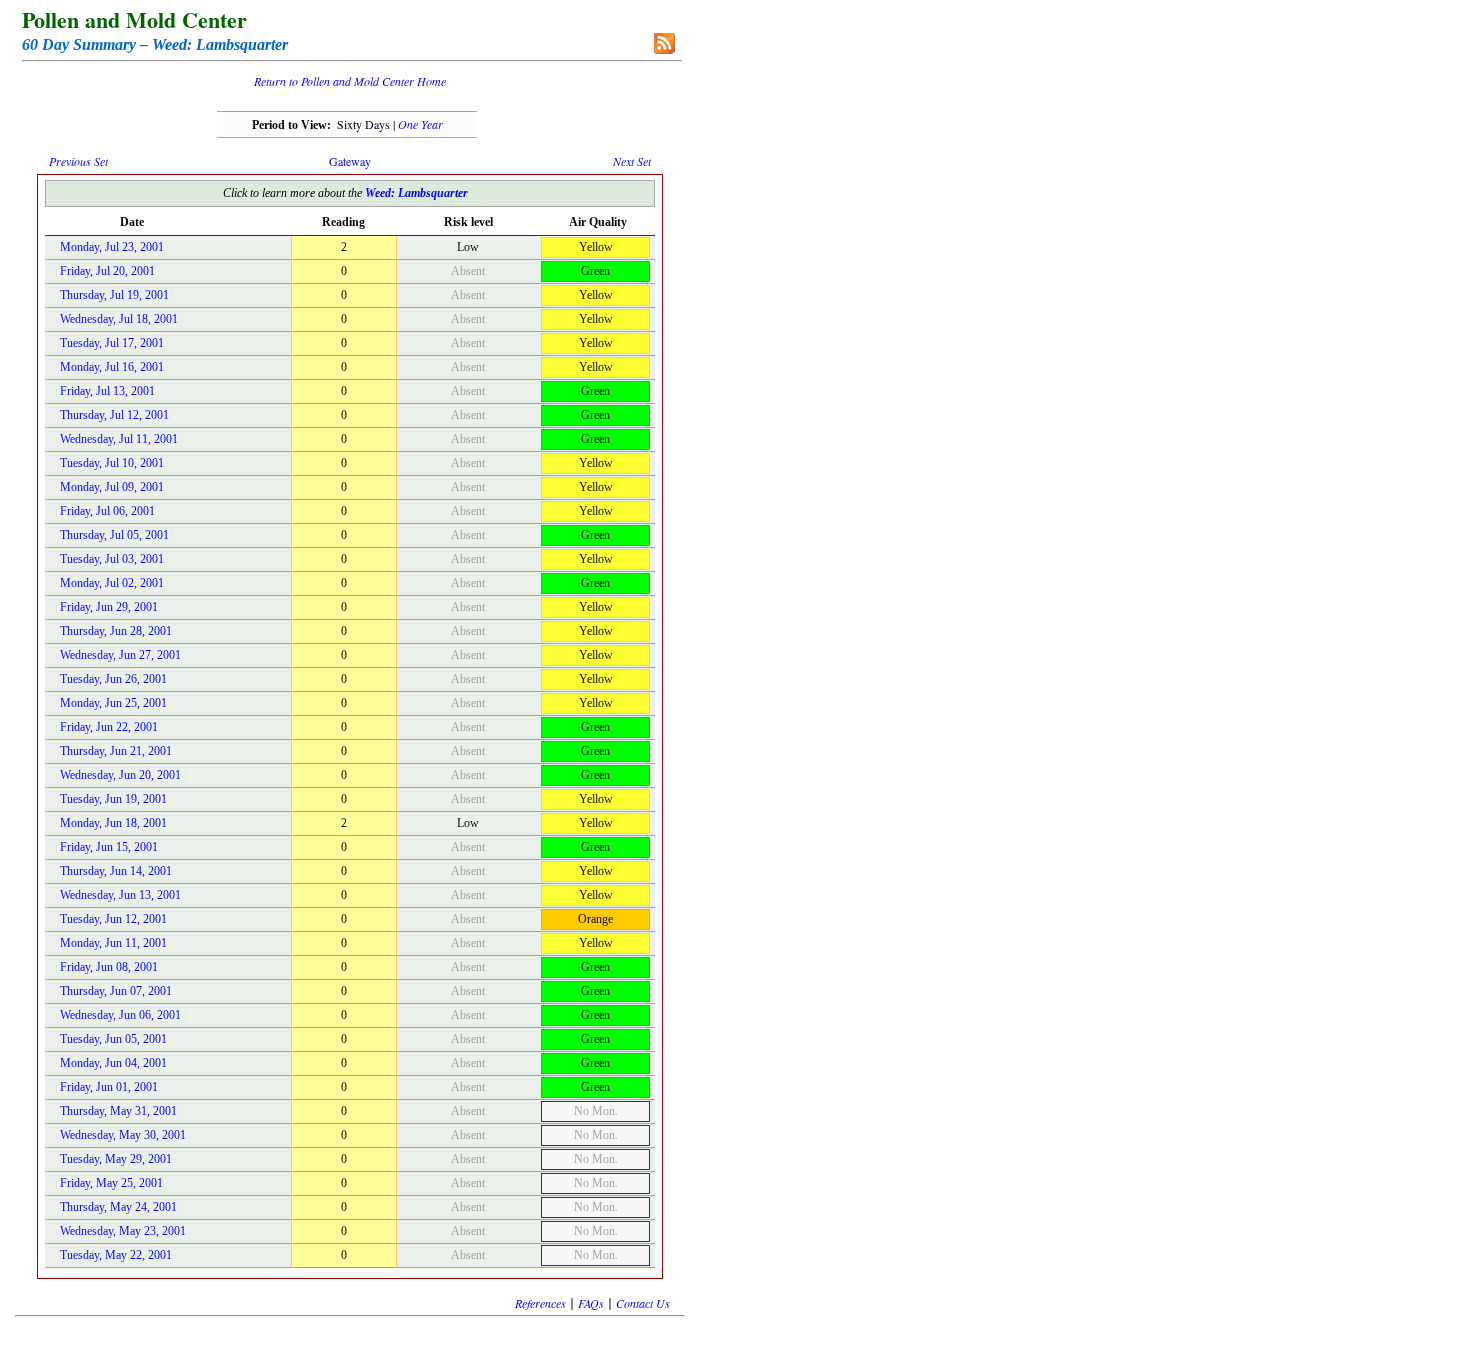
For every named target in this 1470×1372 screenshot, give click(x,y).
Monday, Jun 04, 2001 (113, 1063)
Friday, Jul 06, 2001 (107, 511)
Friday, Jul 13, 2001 (107, 391)
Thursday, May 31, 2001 (118, 1111)
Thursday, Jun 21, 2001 (116, 751)
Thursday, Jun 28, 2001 (116, 631)
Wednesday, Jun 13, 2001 (120, 895)
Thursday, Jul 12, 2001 (114, 415)
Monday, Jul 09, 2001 (112, 487)
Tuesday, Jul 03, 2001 (112, 559)
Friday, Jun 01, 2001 (109, 1087)
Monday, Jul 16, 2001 (112, 367)
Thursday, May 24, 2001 (118, 1207)
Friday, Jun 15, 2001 (109, 847)
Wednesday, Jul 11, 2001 (119, 439)
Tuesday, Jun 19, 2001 (113, 799)
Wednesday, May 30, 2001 (123, 1135)
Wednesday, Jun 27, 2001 (120, 655)
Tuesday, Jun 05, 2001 (113, 1039)
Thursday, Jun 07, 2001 (116, 991)
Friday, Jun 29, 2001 (109, 607)
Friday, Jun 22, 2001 (109, 727)
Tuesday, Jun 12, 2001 (113, 919)
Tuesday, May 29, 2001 (116, 1159)
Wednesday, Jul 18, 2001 (119, 319)
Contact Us (643, 1303)
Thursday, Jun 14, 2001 (116, 871)
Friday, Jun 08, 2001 (109, 967)
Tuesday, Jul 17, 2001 (112, 343)
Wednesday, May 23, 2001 (123, 1231)
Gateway (350, 161)
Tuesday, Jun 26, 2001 (113, 679)
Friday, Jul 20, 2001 (107, 271)
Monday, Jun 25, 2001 (113, 703)
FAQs (591, 1303)
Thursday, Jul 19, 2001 (114, 295)
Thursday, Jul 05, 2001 (114, 535)
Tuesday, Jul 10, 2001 (112, 463)
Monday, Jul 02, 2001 (112, 583)
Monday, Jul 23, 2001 (112, 247)
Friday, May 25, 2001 (111, 1183)
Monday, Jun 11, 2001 (113, 943)
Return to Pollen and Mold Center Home (350, 81)
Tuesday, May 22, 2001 (116, 1255)
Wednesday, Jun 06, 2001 (120, 1015)
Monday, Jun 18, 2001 (113, 823)
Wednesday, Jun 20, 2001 (120, 775)
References (540, 1303)
